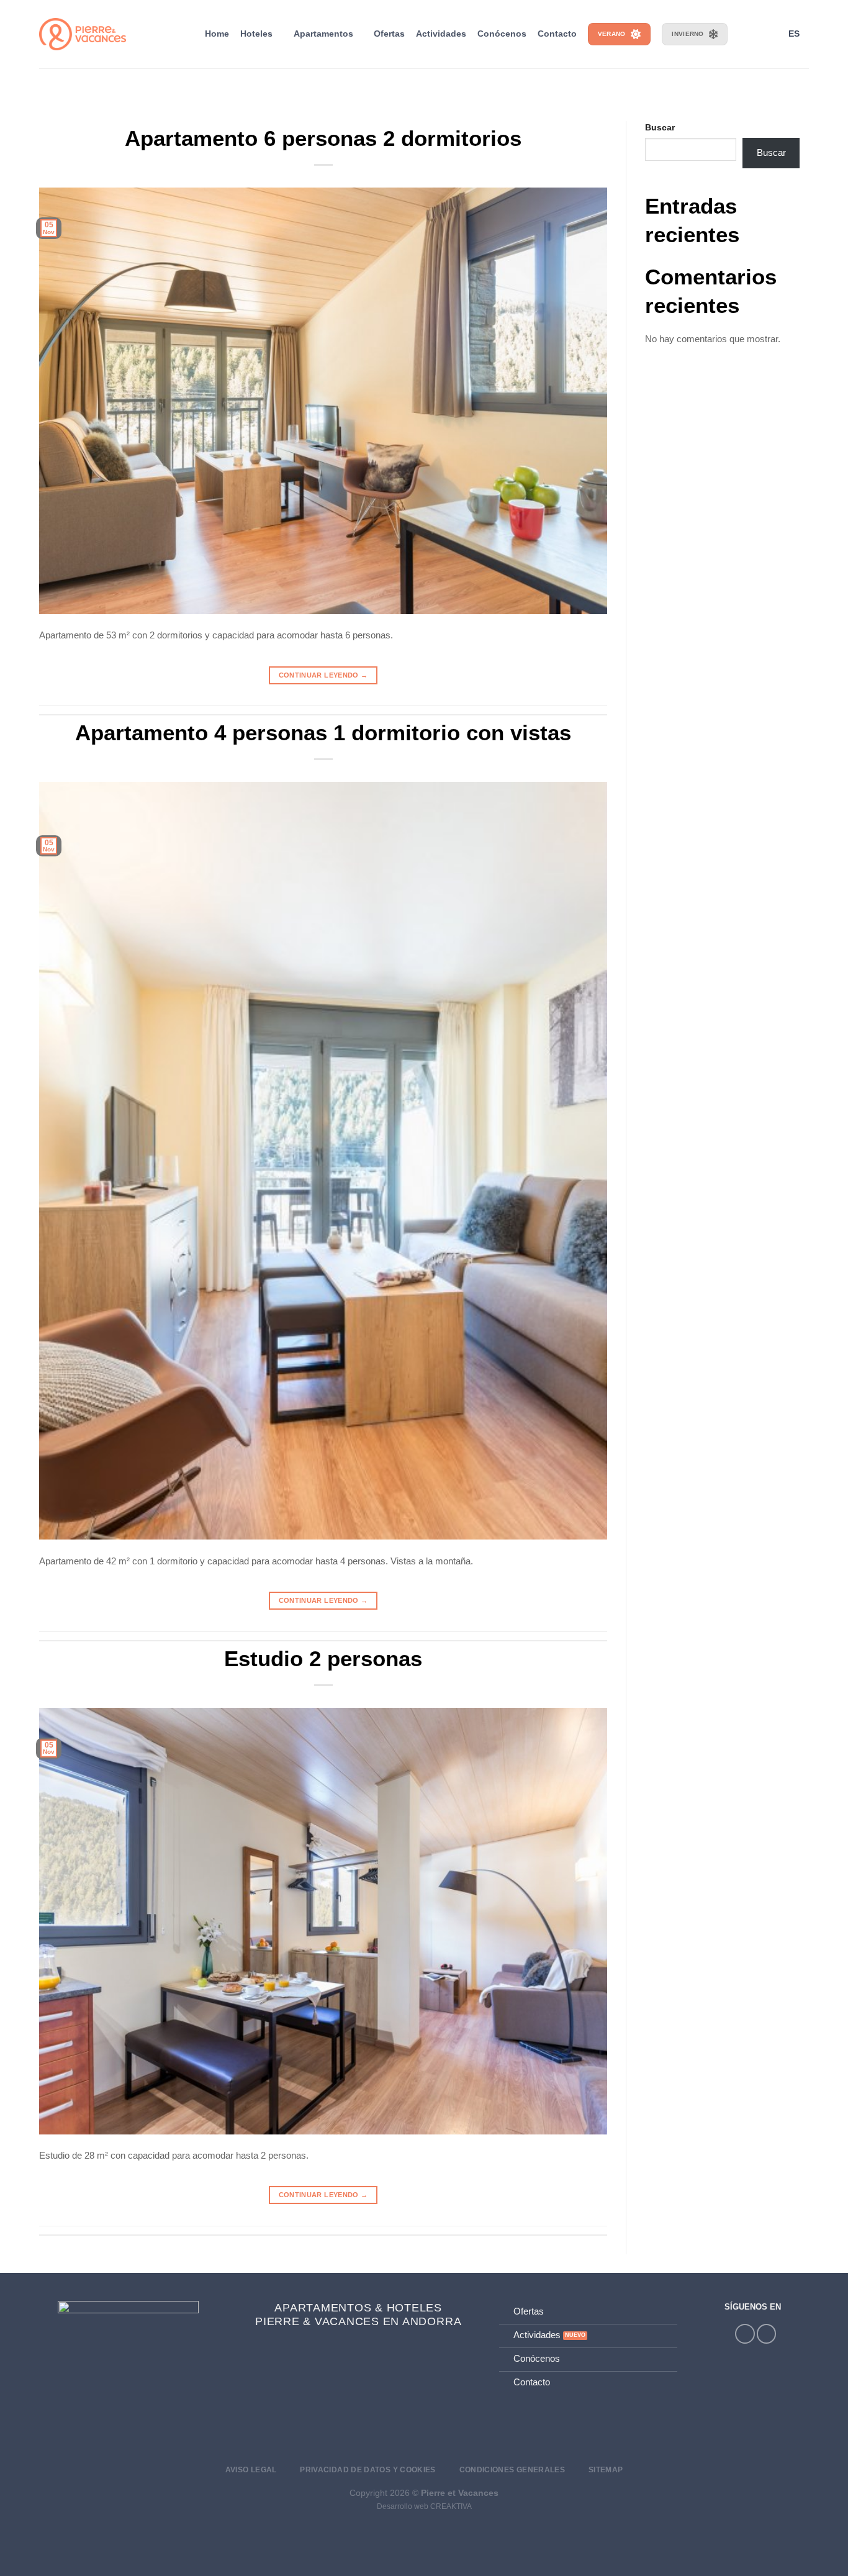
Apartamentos (323, 34)
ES (794, 34)
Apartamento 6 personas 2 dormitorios (323, 138)
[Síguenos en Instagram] (745, 2333)
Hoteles (256, 34)
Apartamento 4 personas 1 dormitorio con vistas (323, 732)
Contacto (557, 34)
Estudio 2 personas (323, 1658)
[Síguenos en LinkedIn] (766, 2333)
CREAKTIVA (451, 2506)
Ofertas (389, 34)
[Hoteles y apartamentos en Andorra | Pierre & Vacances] (83, 34)
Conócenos (502, 34)
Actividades (441, 34)
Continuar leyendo (323, 675)
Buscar (660, 128)
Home (217, 34)
